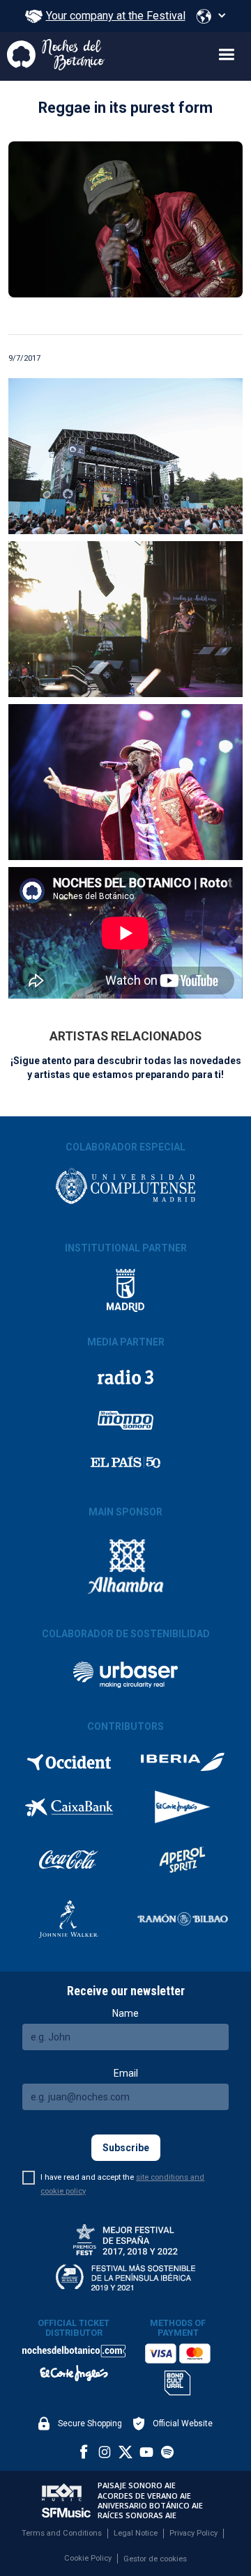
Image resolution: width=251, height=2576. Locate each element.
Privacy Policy (193, 2533)
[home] (52, 56)
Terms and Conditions (62, 2533)
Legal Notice (136, 2533)
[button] (211, 16)
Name (125, 2013)
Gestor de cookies (155, 2559)
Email (126, 2073)
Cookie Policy (88, 2558)
